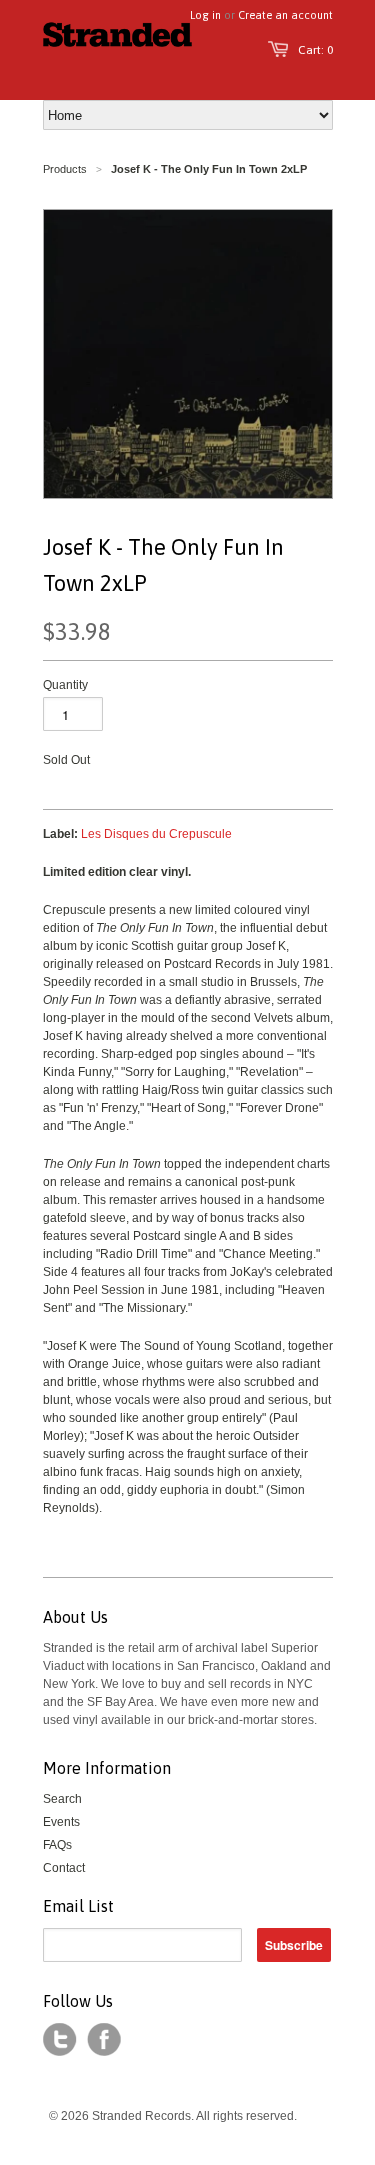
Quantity (65, 685)
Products (65, 169)
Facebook (104, 2040)
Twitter (60, 2040)
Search (62, 1799)
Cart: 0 (315, 50)
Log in (205, 15)
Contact (64, 1868)
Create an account (285, 15)
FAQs (57, 1845)
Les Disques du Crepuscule (156, 834)
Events (61, 1822)
